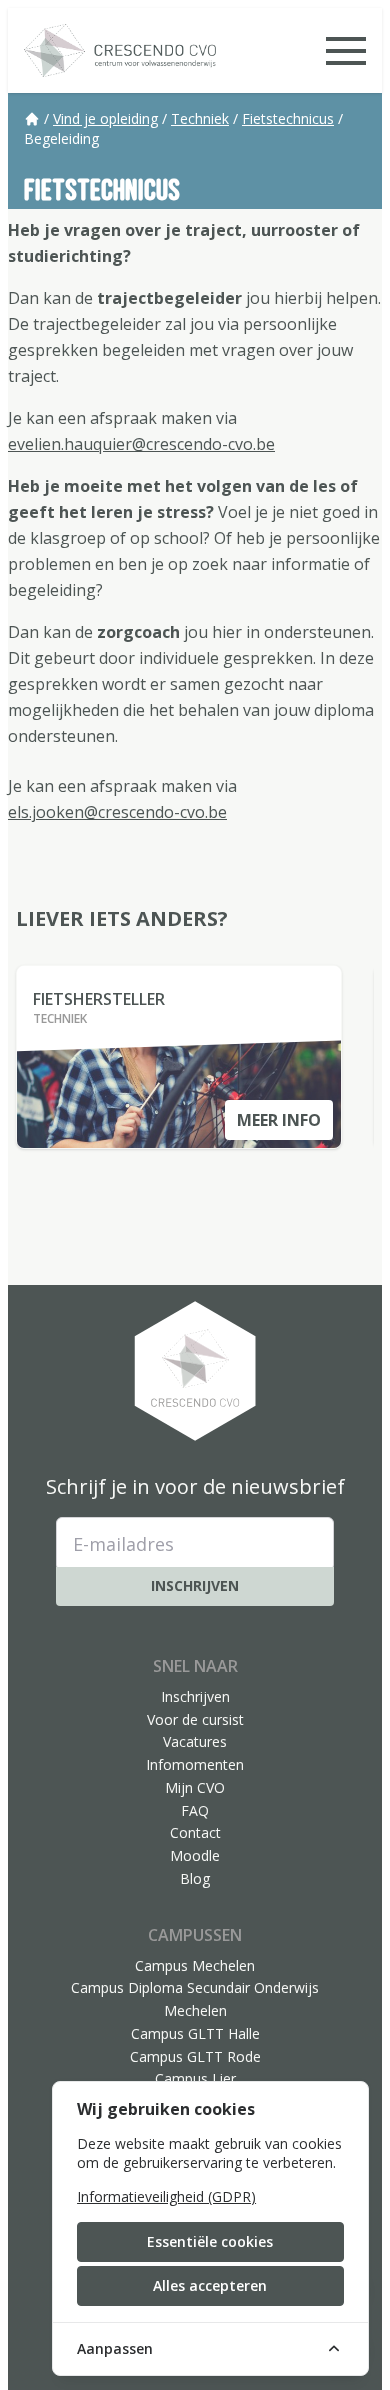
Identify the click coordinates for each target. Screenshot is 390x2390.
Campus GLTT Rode (195, 2056)
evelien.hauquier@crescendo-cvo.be (141, 444)
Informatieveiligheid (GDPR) (166, 2196)
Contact (195, 1832)
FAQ (195, 1810)
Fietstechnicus (288, 118)
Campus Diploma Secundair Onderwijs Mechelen (195, 1999)
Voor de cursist (195, 1719)
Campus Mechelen (195, 1965)
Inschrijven (195, 1585)
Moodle (195, 1855)
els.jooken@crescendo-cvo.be (117, 812)
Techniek (200, 118)
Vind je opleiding (105, 118)
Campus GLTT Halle (195, 2033)
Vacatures (195, 1741)
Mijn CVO (195, 1787)
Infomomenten (195, 1764)
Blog (195, 1878)
